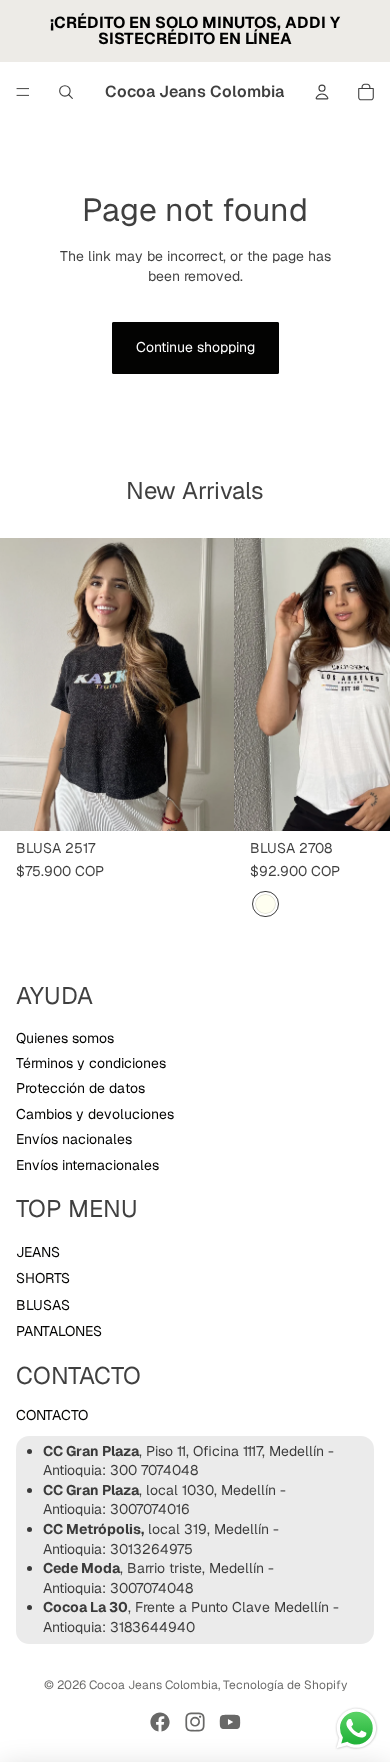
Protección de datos (80, 1088)
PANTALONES (59, 1331)
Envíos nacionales (74, 1139)
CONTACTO (52, 1415)
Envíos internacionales (87, 1165)
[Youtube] (230, 1722)
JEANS (38, 1252)
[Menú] (23, 92)
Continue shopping (195, 347)
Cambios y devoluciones (95, 1114)
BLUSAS (43, 1305)
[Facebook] (160, 1722)
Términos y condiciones (91, 1063)
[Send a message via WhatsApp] (356, 1728)
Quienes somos (65, 1038)
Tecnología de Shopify (285, 1685)
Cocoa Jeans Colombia (153, 1685)
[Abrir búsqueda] (66, 92)
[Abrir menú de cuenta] (322, 92)
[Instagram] (195, 1722)
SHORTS (43, 1278)
